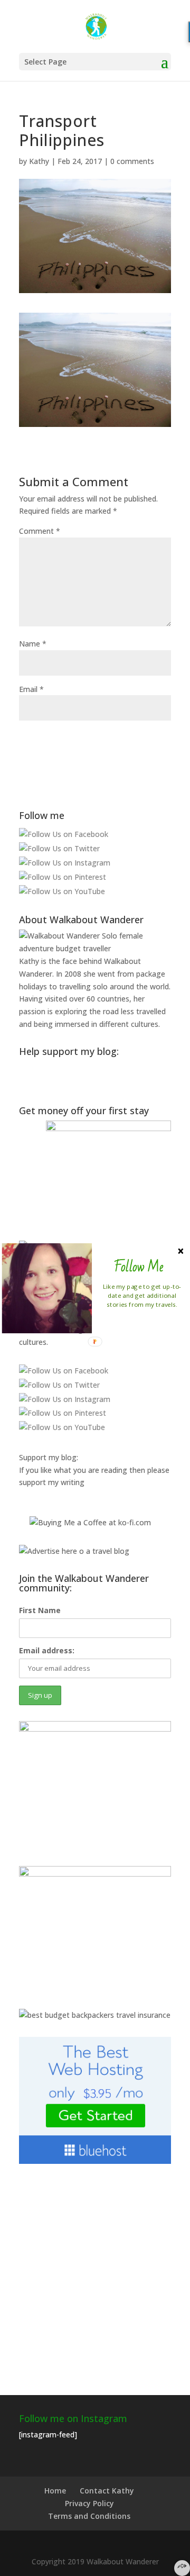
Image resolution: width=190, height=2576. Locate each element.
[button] (139, 1267)
